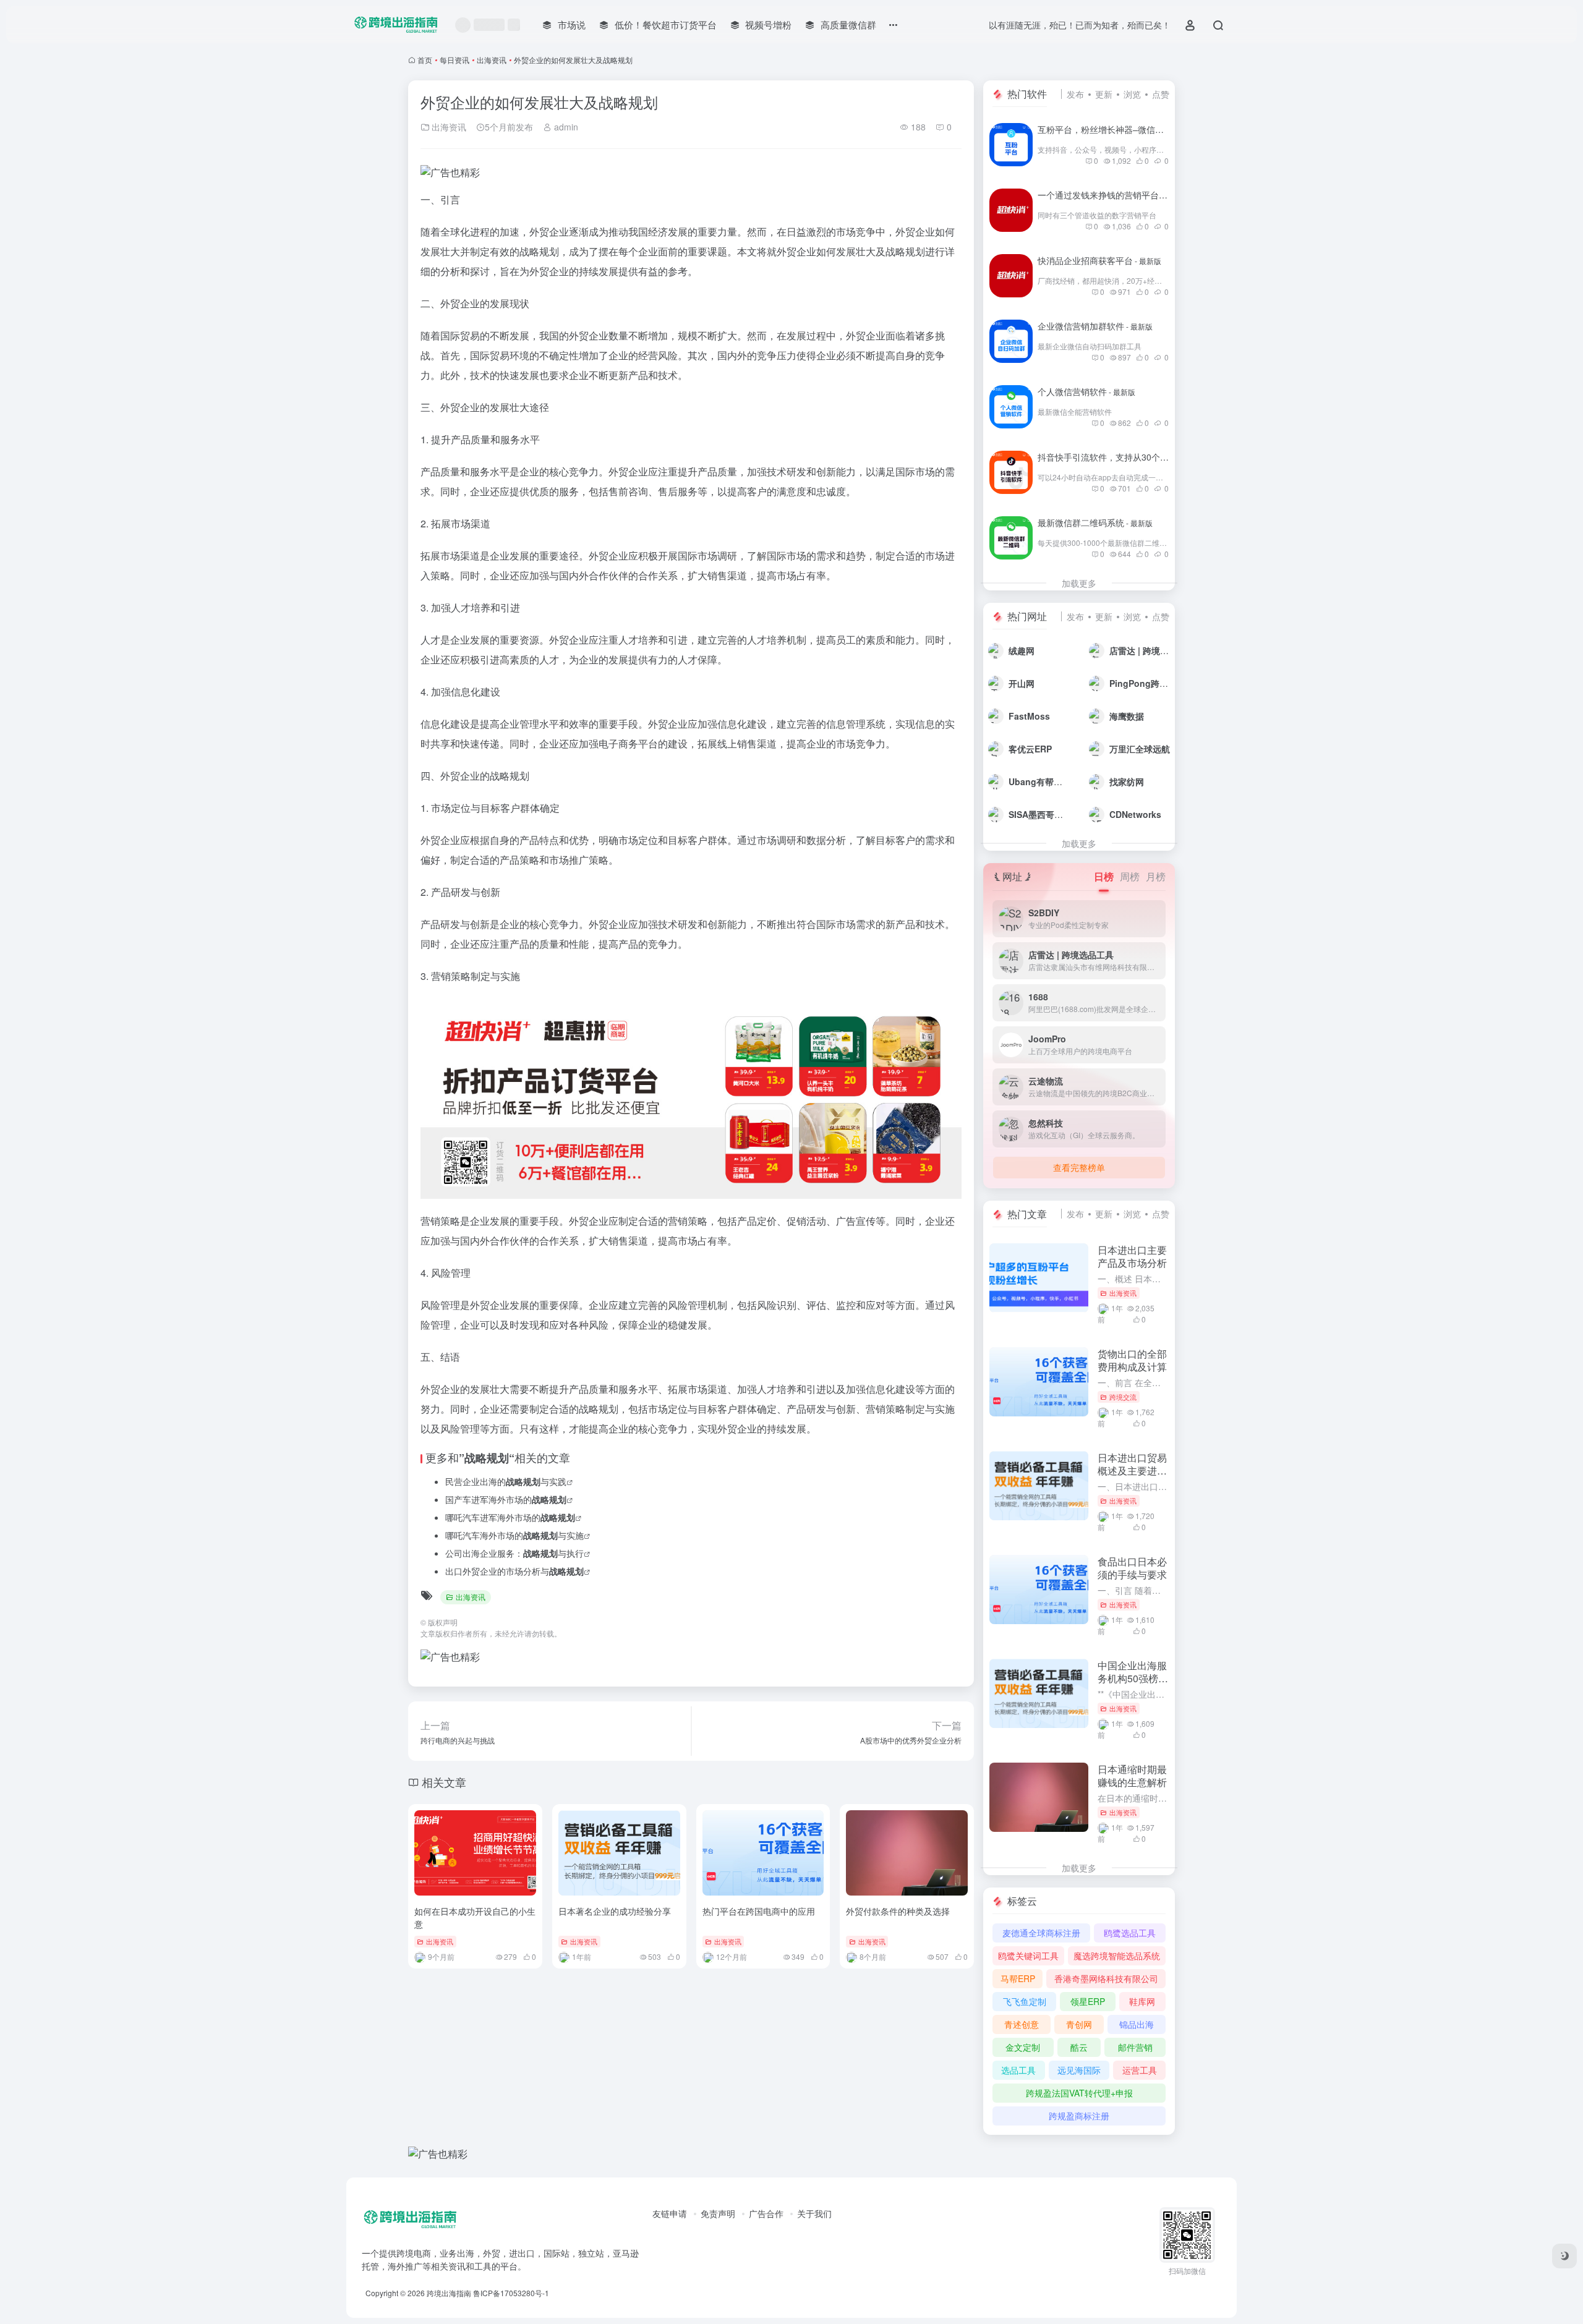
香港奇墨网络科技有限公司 (1106, 1978)
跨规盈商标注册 (1079, 2116)
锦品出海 (1137, 2024)
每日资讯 (454, 60)
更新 (1104, 94)
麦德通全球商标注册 (1041, 1933)
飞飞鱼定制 (1025, 2001)
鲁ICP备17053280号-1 (511, 2293)
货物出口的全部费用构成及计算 (1132, 1360)
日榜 (1104, 876)
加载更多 (1079, 583)
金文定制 (1023, 2047)
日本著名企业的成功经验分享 (615, 1911)
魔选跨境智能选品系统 (1117, 1956)
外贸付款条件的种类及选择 (898, 1911)
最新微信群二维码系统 (1095, 522)
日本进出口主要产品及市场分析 (1132, 1256)
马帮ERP (1018, 1978)
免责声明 (718, 2213)
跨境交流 (1123, 1397)
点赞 (1161, 94)
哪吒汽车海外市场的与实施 (514, 1535)
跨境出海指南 (449, 2293)
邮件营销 (1135, 2047)
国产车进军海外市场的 (506, 1499)
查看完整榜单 (1079, 1167)
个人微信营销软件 (1086, 391)
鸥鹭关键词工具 (1028, 1956)
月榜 (1156, 876)
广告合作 (766, 2213)
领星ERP (1088, 2001)
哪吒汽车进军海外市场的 (510, 1517)
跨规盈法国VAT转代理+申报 (1079, 2093)
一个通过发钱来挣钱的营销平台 (1112, 195)
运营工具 (1140, 2070)
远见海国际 (1079, 2070)
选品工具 (1018, 2070)
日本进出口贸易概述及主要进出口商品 (1132, 1471)
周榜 (1130, 876)
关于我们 (814, 2213)
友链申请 (670, 2213)
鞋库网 (1142, 2001)
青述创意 (1022, 2024)
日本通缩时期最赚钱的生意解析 (1132, 1776)
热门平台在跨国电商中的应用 (759, 1911)
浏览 (1132, 94)
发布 (1075, 94)
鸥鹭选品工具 (1130, 1933)
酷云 (1079, 2047)
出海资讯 (492, 60)
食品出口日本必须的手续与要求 (1132, 1568)
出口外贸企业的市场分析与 (514, 1571)
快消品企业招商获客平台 (1099, 260)
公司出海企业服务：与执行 (514, 1553)
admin (565, 127)
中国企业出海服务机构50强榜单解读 (1133, 1678)
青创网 (1079, 2024)
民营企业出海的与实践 (506, 1481)
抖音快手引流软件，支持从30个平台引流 (1130, 457)
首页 (425, 60)
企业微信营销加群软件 (1095, 326)
